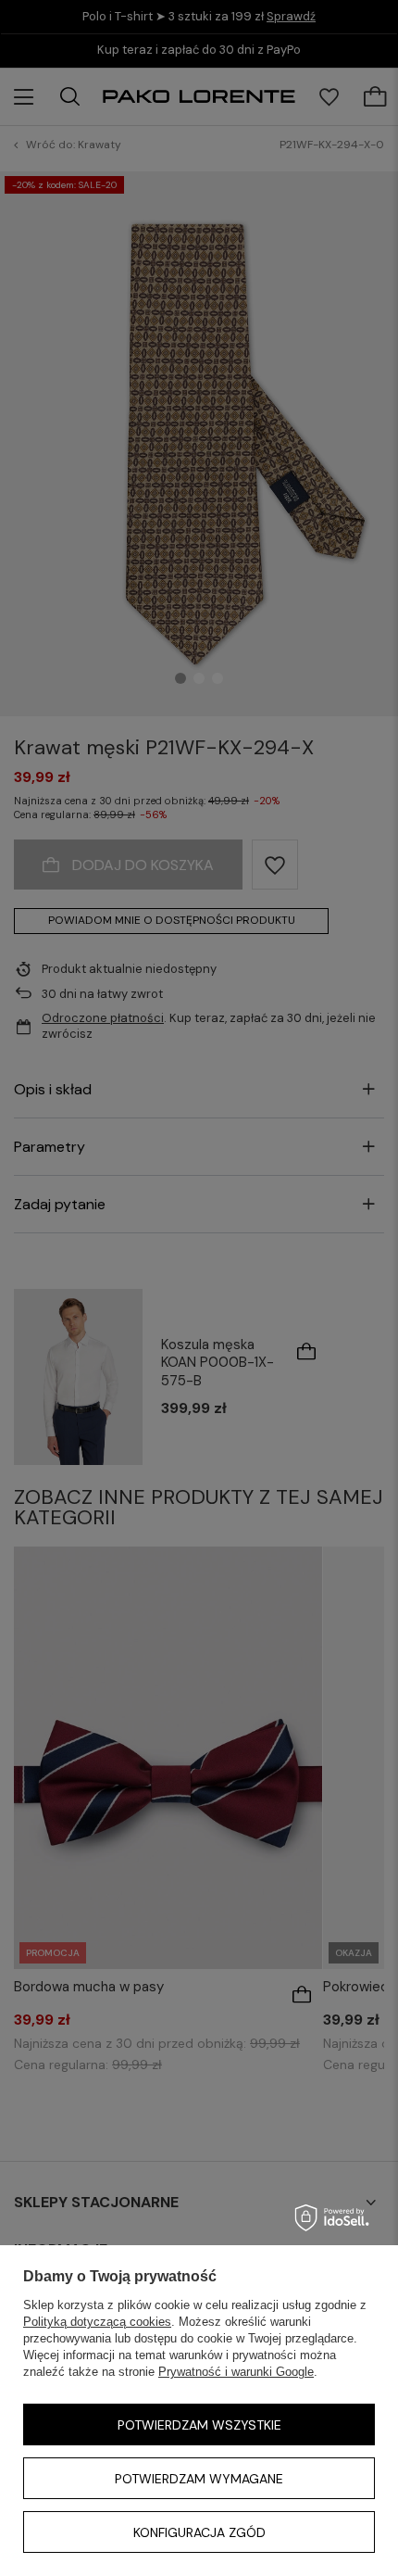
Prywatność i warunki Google (236, 2372)
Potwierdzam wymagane (199, 2479)
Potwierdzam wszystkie (199, 2425)
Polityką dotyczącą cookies (97, 2322)
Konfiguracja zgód (199, 2532)
